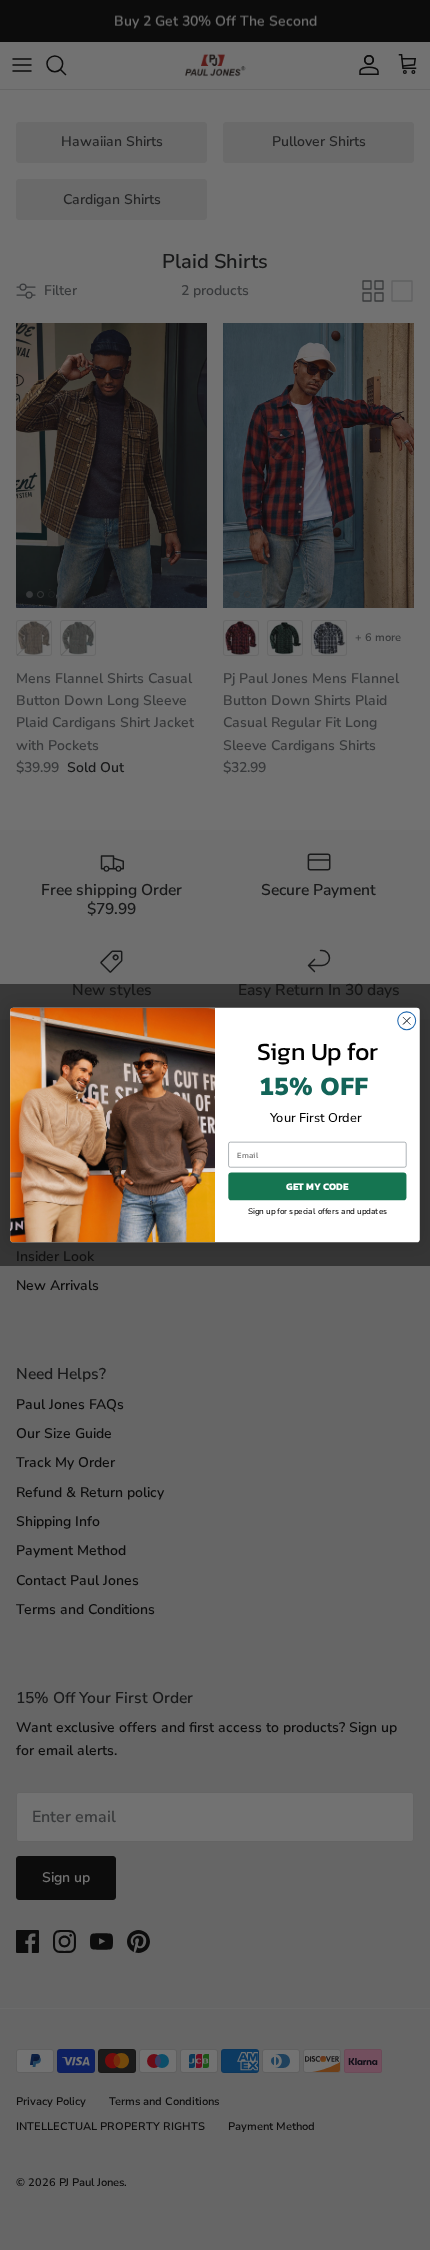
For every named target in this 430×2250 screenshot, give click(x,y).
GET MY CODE (317, 1186)
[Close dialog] (407, 1021)
